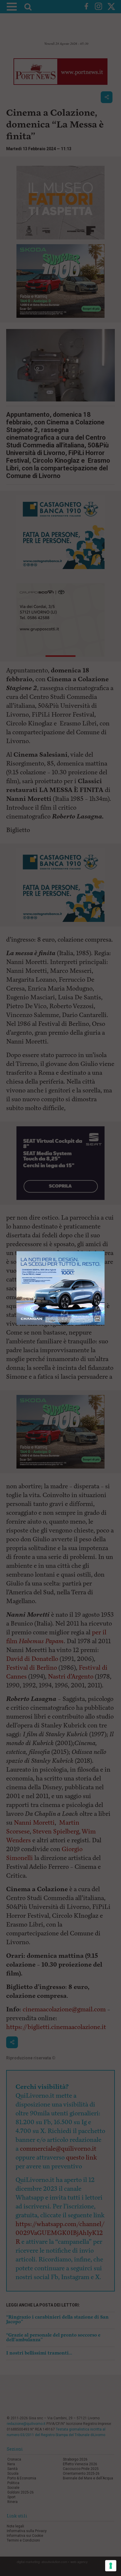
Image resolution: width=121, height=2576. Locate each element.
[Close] (105, 1251)
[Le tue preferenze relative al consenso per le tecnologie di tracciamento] (111, 2566)
